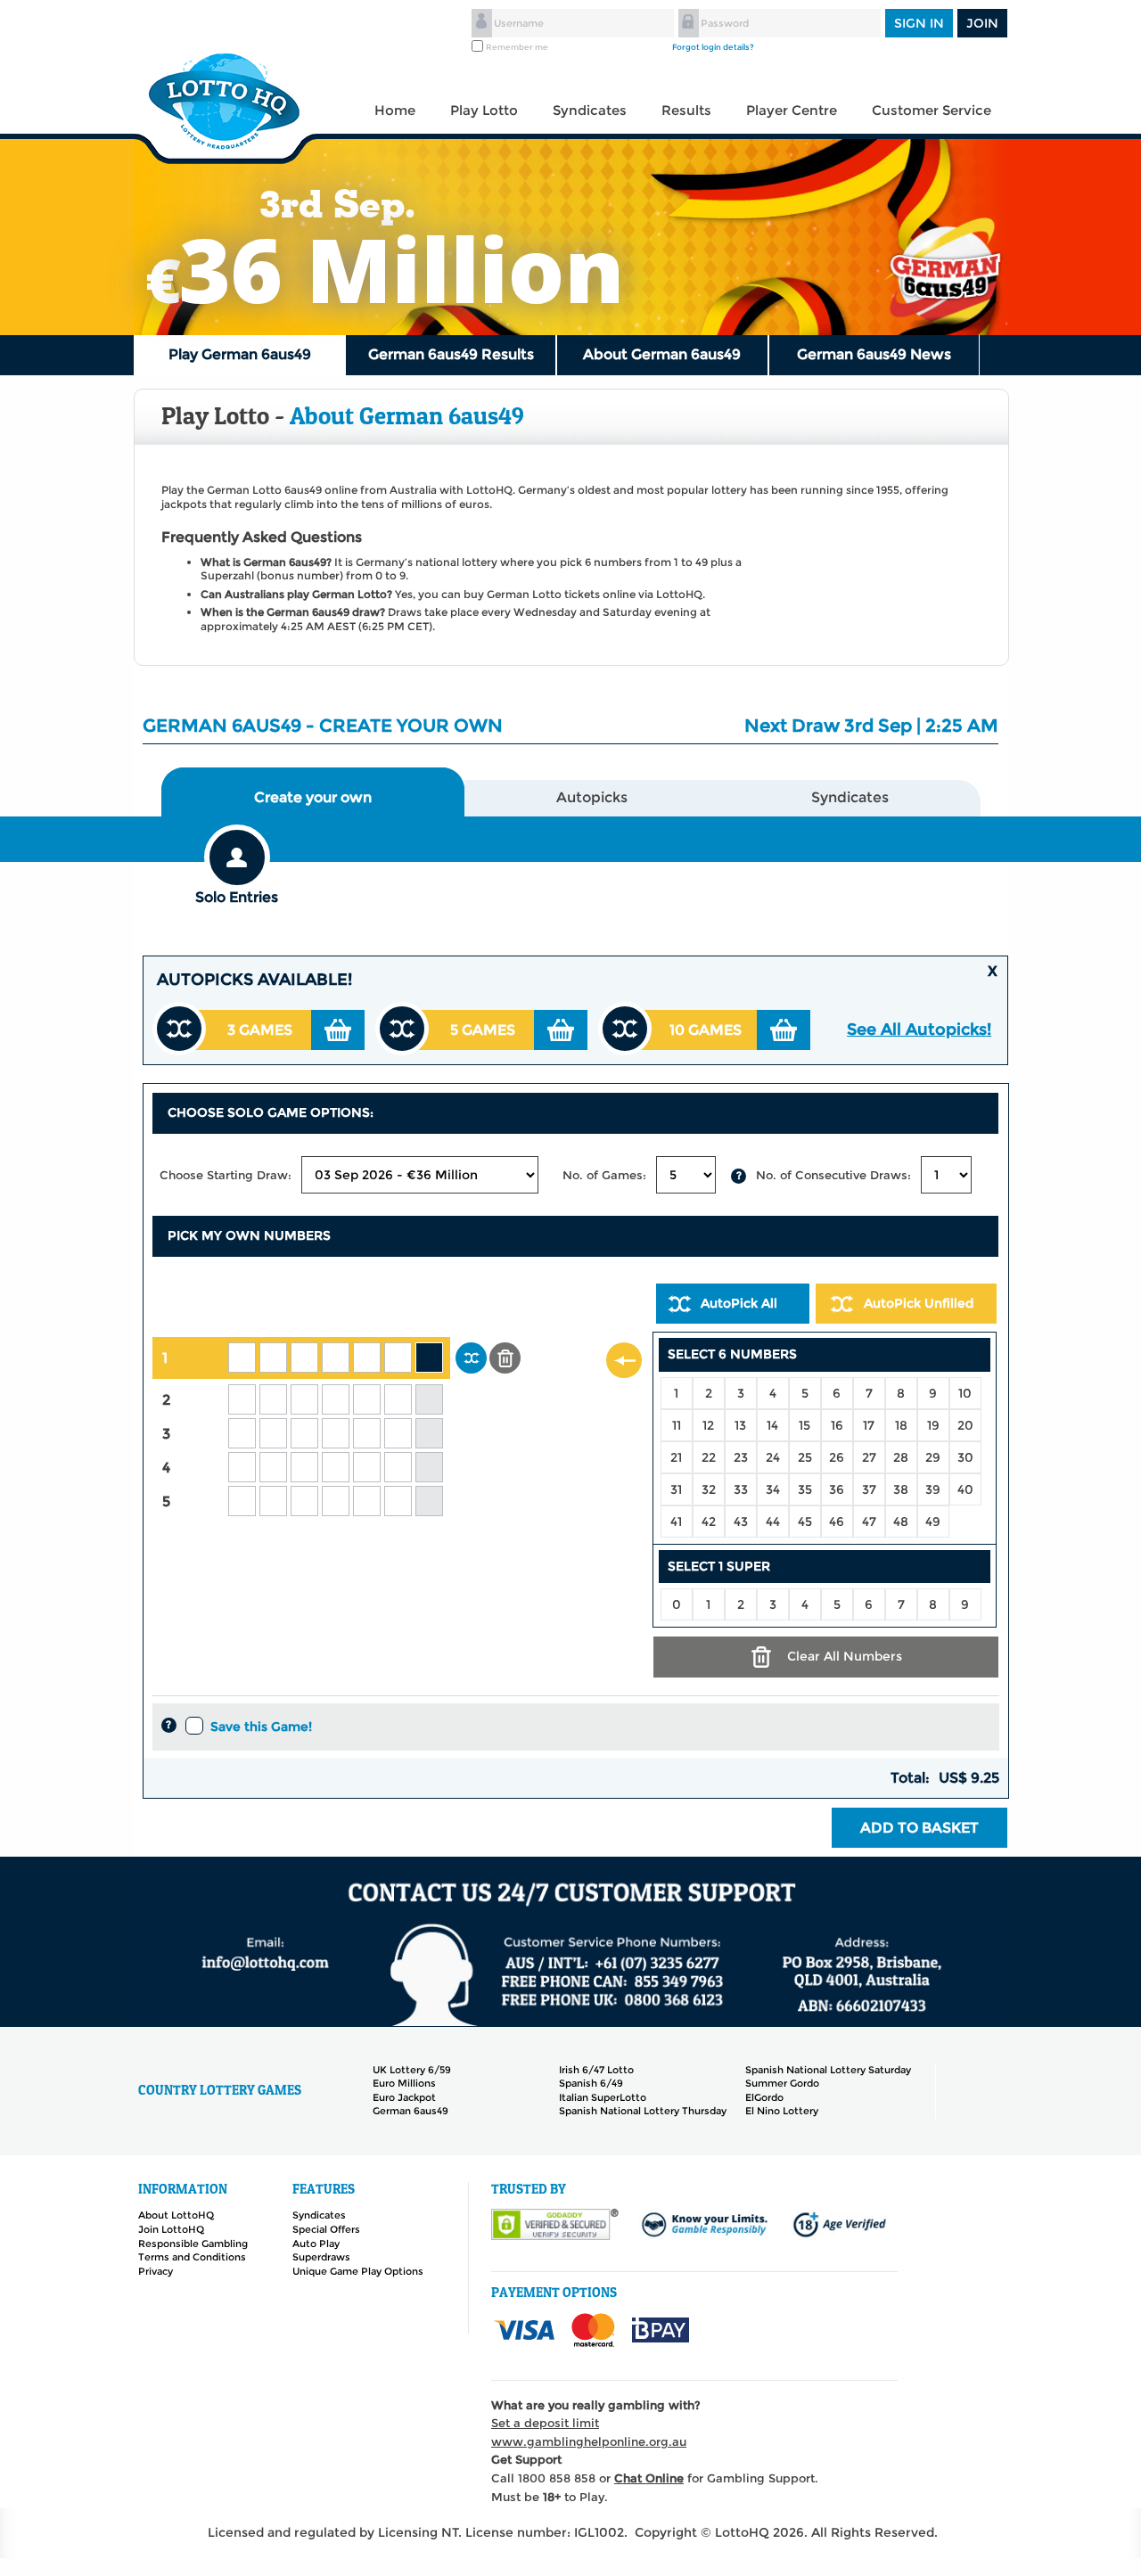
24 (773, 1457)
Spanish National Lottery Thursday (643, 2111)
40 (965, 1489)
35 (805, 1489)
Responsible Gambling (193, 2244)
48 (901, 1522)
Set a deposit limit (545, 2423)
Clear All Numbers (845, 1656)
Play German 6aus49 (240, 354)
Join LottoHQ (171, 2229)
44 (773, 1522)
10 (965, 1393)
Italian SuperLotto (603, 2097)
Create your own (313, 797)
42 (709, 1522)
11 (677, 1425)
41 (676, 1522)
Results (686, 110)
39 (933, 1489)
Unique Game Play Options (358, 2271)
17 (869, 1425)
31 (676, 1489)
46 (837, 1522)
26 (837, 1457)
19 (933, 1425)
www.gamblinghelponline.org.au (589, 2441)
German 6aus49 (410, 2111)
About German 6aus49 (662, 354)
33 (741, 1489)
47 (869, 1522)
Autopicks (592, 797)
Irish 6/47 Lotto (596, 2070)
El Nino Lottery (782, 2111)
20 (965, 1425)
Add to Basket (919, 1828)
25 (805, 1457)
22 (709, 1457)
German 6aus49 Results (451, 354)
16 (837, 1425)
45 (805, 1522)
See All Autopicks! (919, 1030)
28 (901, 1457)
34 (773, 1489)
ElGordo (764, 2097)
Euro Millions (404, 2083)
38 (901, 1489)
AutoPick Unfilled (919, 1303)
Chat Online (649, 2478)
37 (869, 1489)
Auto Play (316, 2244)
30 (965, 1457)
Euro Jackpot (404, 2097)
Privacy (156, 2271)
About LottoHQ (176, 2215)
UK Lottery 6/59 (412, 2070)
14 (772, 1425)
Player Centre (792, 110)
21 (676, 1457)
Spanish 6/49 (591, 2083)
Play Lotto (484, 110)
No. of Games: (604, 1175)
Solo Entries (237, 897)
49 (933, 1522)
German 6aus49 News (874, 354)
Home (395, 110)
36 (837, 1489)
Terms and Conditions (192, 2257)
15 (804, 1425)
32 (709, 1489)
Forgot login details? (713, 47)
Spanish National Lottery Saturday (828, 2070)
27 (869, 1457)
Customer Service (932, 110)
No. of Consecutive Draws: (833, 1175)
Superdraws (321, 2257)
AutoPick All (739, 1303)
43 (741, 1522)
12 (708, 1425)
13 (740, 1425)
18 (901, 1425)
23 (741, 1457)
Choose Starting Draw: (226, 1175)
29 (933, 1457)
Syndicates (590, 110)
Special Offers (326, 2229)
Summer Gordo (782, 2083)
